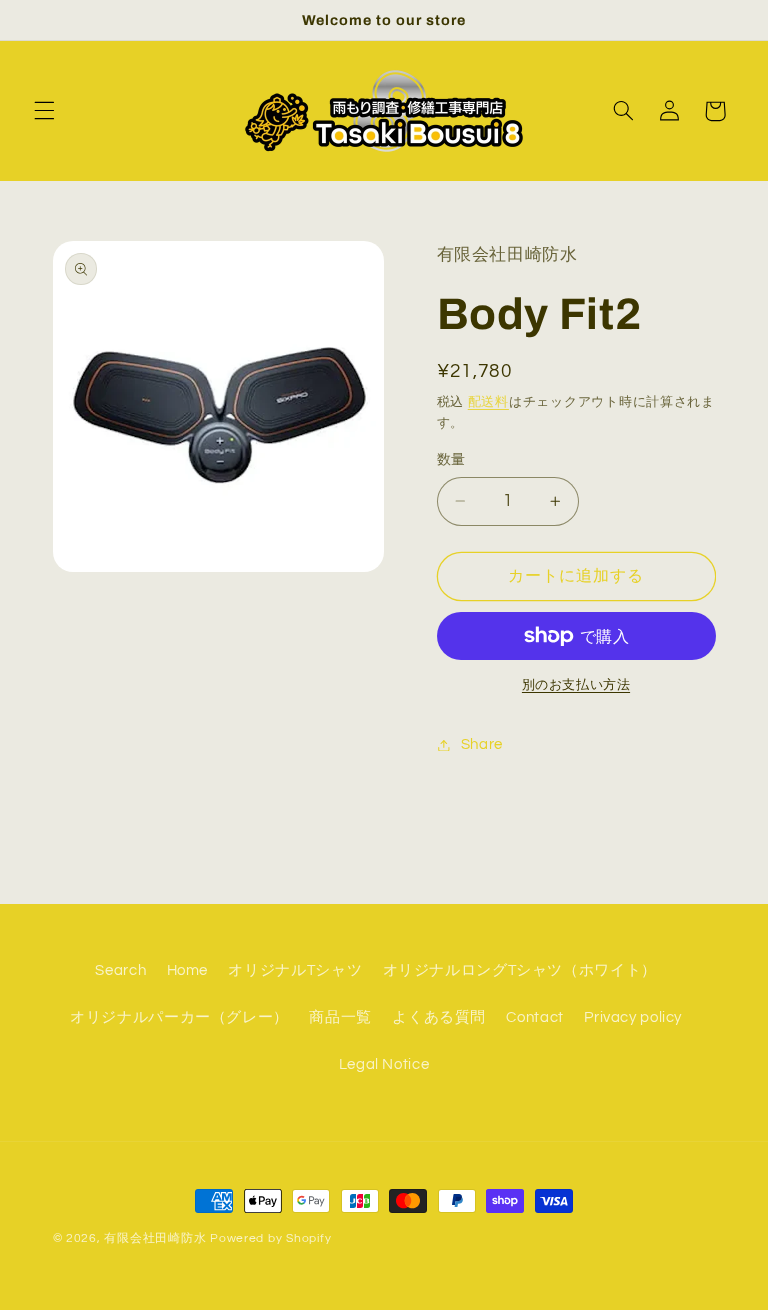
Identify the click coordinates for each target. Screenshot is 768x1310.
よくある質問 (439, 1017)
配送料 (488, 402)
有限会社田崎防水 (155, 1238)
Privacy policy (633, 1017)
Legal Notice (384, 1064)
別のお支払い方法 (576, 685)
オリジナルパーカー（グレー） (179, 1017)
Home (188, 970)
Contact (534, 1017)
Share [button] (482, 744)
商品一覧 (340, 1017)
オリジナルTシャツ (295, 970)
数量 (451, 460)
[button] (44, 111)
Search (120, 970)
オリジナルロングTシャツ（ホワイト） (520, 970)
